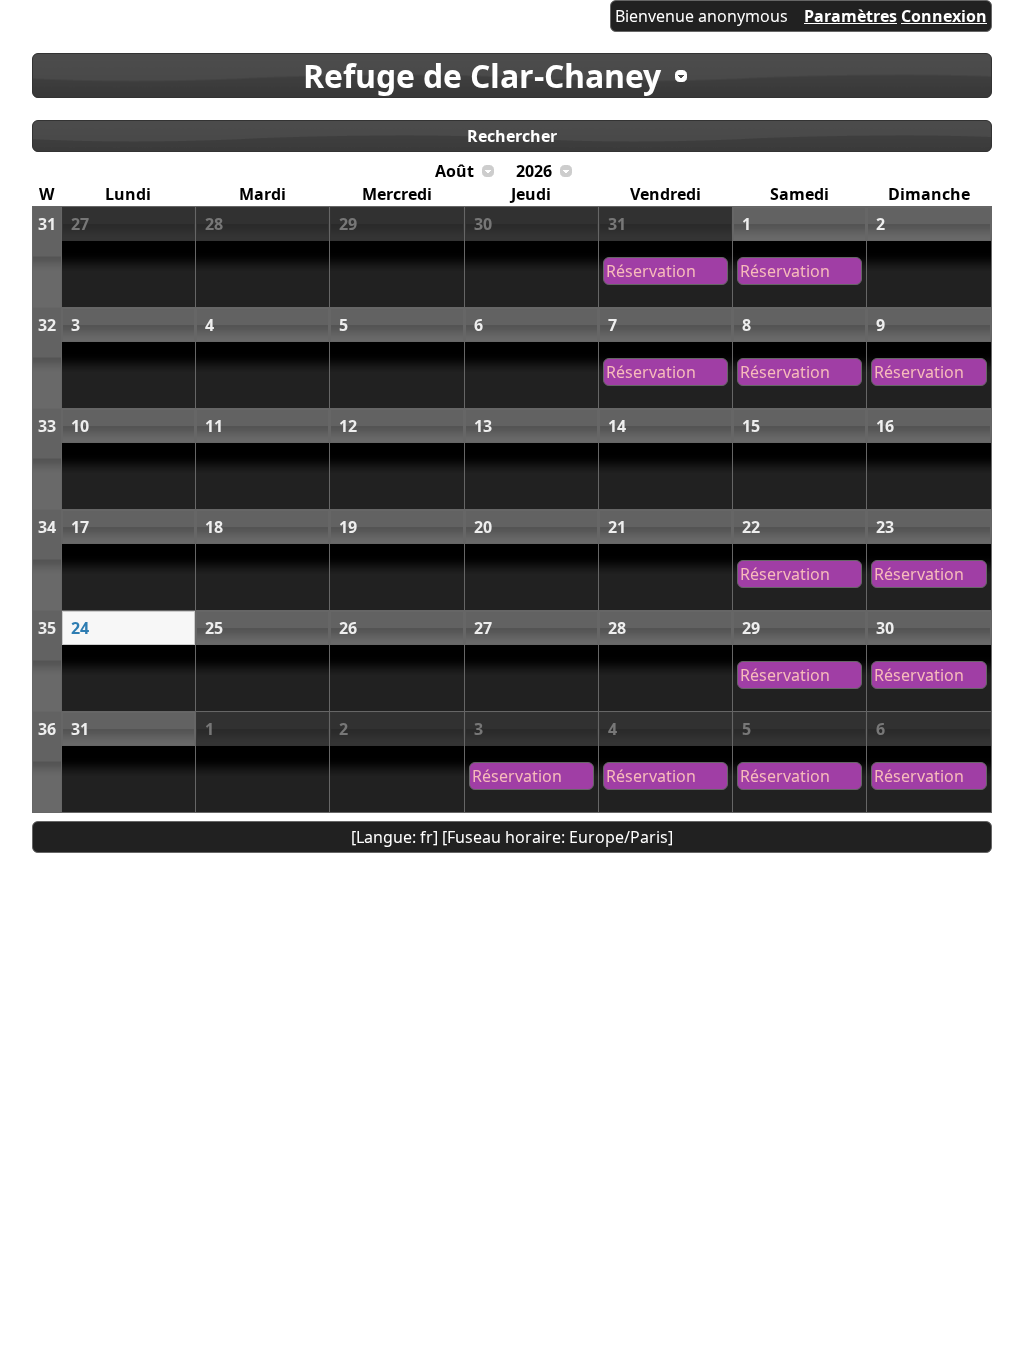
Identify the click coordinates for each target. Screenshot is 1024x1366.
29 (348, 224)
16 (885, 426)
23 (885, 527)
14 (617, 426)
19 (348, 527)
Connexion (944, 16)
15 (751, 426)
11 (214, 426)
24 (80, 628)
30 (483, 224)
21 (617, 527)
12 (348, 426)
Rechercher (512, 136)
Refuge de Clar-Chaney (482, 75)
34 (47, 527)
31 (47, 224)
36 (47, 729)
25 (214, 628)
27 (80, 224)
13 (483, 426)
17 (80, 527)
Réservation (651, 271)
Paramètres (850, 16)
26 (348, 628)
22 (751, 527)
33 (47, 426)
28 (214, 224)
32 (47, 325)
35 (47, 628)
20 (483, 527)
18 (214, 527)
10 (80, 426)
